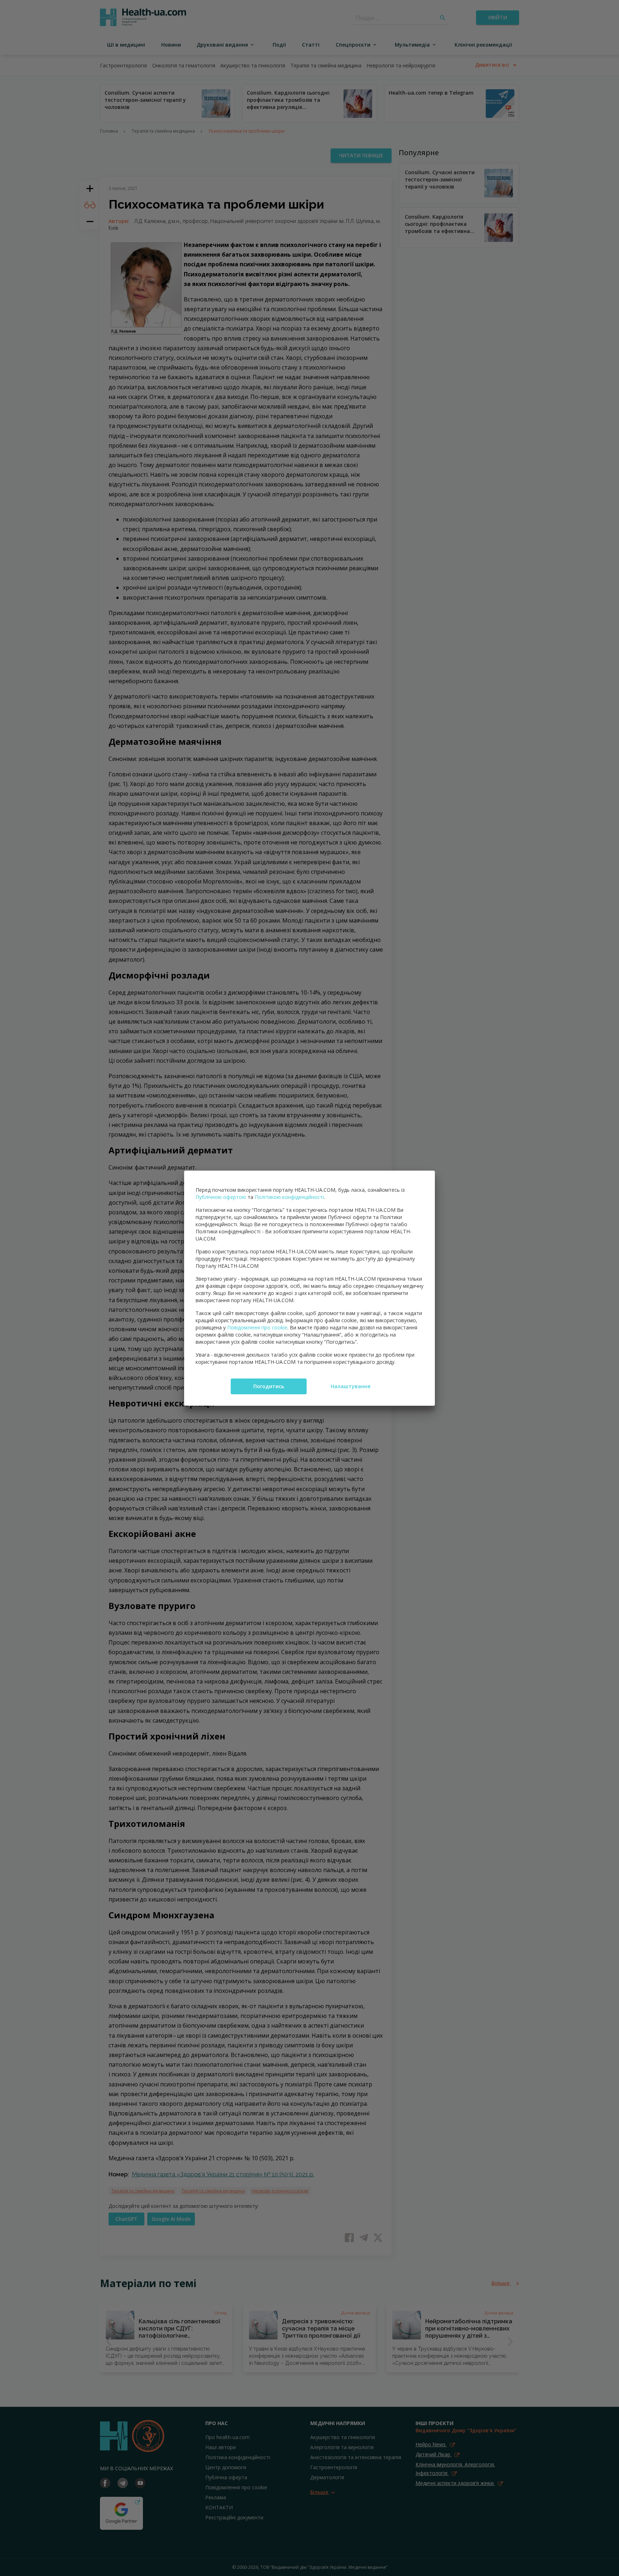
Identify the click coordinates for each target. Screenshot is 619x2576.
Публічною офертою (221, 1197)
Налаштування (351, 1386)
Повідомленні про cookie (257, 1327)
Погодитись (269, 1386)
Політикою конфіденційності (289, 1197)
